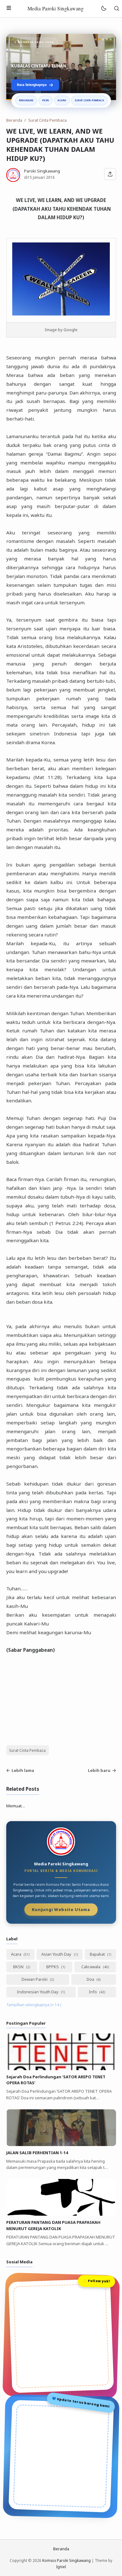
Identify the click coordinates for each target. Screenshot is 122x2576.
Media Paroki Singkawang (56, 8)
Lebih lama (23, 1770)
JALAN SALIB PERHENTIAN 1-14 (37, 2153)
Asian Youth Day (57, 1954)
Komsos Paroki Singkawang (66, 2560)
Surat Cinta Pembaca (89, 100)
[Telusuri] (117, 9)
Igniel (61, 2567)
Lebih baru (99, 1770)
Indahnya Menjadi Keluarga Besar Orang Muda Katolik (59, 63)
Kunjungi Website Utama (61, 1909)
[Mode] (103, 9)
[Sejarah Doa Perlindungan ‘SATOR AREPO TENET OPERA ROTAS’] (61, 2069)
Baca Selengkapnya (32, 85)
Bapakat (98, 1954)
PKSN (46, 100)
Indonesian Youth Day (38, 1992)
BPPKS (53, 1967)
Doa (91, 1979)
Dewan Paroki (35, 1979)
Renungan (26, 100)
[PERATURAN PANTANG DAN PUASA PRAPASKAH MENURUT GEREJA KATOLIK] (61, 2214)
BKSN (19, 1967)
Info (93, 1992)
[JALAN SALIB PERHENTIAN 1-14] (61, 2144)
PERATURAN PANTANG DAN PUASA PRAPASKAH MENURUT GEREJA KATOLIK (53, 2225)
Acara (62, 100)
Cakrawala (91, 1967)
